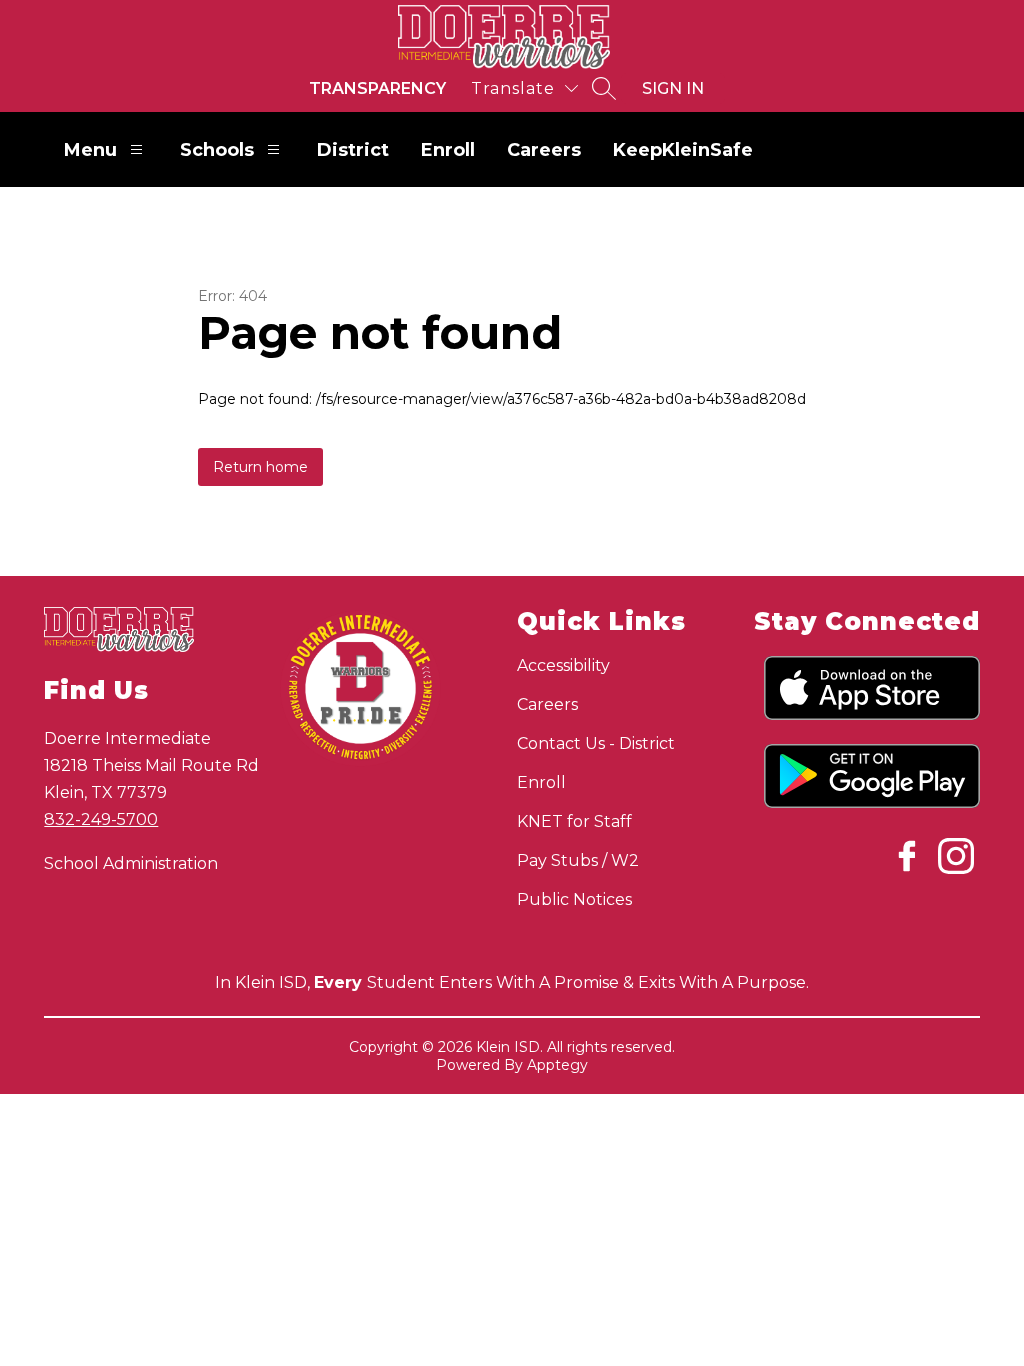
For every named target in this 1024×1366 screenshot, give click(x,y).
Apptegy (557, 1065)
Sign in (673, 88)
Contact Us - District (596, 743)
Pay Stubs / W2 (578, 860)
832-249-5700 (101, 819)
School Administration (131, 863)
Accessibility (563, 665)
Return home (260, 467)
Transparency (377, 88)
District (353, 150)
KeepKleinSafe (683, 150)
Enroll (448, 150)
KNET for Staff (574, 821)
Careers (544, 150)
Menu (90, 150)
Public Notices (574, 899)
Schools (217, 150)
